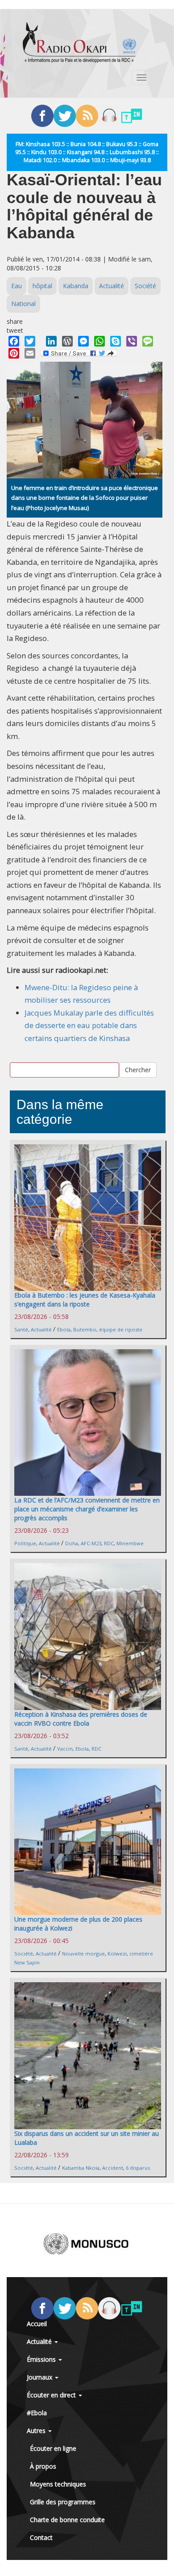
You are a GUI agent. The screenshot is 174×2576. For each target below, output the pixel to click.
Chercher (138, 1070)
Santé (21, 1329)
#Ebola (37, 2413)
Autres (37, 2431)
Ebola (64, 1329)
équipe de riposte (121, 1329)
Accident (113, 2168)
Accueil (37, 2324)
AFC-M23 (91, 1543)
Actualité (112, 286)
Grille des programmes (63, 2502)
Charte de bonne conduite (67, 2520)
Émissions (42, 2359)
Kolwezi (117, 1953)
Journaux (40, 2377)
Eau (17, 286)
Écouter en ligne (53, 2448)
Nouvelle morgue (83, 1953)
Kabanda (76, 286)
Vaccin (65, 1749)
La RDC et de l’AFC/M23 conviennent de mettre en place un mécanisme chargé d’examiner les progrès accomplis (87, 1509)
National (23, 304)
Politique (25, 1543)
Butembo (85, 1329)
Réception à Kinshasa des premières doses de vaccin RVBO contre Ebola (81, 1719)
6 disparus (138, 2168)
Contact (41, 2537)
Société (145, 286)
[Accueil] (79, 42)
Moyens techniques (58, 2484)
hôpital (42, 286)
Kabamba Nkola (81, 2168)
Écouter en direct (52, 2395)
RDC (109, 1543)
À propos (43, 2466)
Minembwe (130, 1543)
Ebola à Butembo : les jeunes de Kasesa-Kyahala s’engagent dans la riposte (85, 1300)
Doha (72, 1543)
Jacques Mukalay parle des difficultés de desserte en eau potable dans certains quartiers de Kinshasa (89, 1025)
